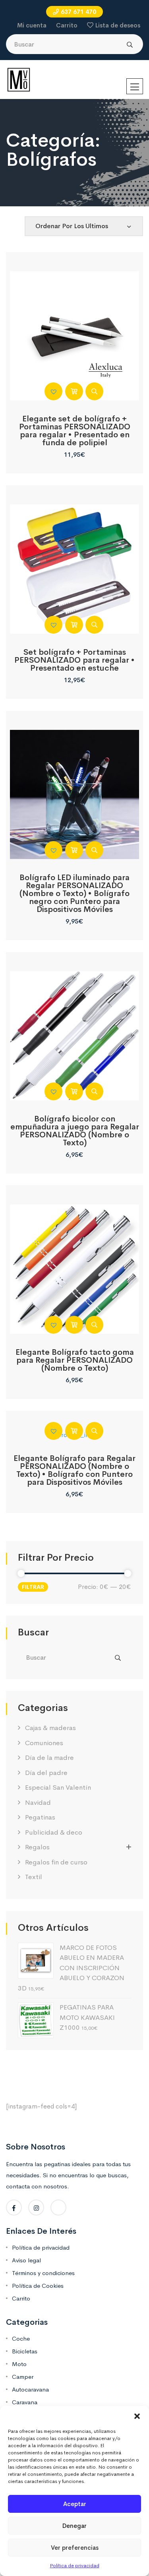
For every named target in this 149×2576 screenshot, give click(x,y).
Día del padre (46, 1773)
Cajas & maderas (50, 1728)
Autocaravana (30, 2389)
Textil (34, 1877)
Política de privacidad (75, 2566)
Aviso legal (26, 2260)
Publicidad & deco (54, 1832)
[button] (137, 2416)
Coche (21, 2338)
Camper (23, 2377)
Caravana (25, 2402)
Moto (19, 2364)
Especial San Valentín (58, 1787)
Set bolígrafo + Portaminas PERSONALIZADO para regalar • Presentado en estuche (74, 660)
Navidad (38, 1803)
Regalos (37, 1847)
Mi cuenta (32, 25)
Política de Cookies (38, 2286)
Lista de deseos (118, 25)
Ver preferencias (75, 2548)
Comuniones (44, 1743)
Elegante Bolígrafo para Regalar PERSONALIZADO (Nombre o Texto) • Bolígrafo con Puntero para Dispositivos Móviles (74, 1470)
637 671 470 (78, 12)
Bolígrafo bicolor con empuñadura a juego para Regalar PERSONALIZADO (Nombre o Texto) (75, 1131)
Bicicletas (25, 2351)
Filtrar (33, 1587)
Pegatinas (40, 1817)
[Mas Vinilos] (19, 79)
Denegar (74, 2526)
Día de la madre (49, 1758)
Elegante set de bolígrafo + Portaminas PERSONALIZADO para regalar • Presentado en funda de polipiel (75, 431)
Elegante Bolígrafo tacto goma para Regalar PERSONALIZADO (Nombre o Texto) (75, 1360)
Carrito (67, 25)
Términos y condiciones (43, 2273)
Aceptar (75, 2504)
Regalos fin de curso (56, 1862)
